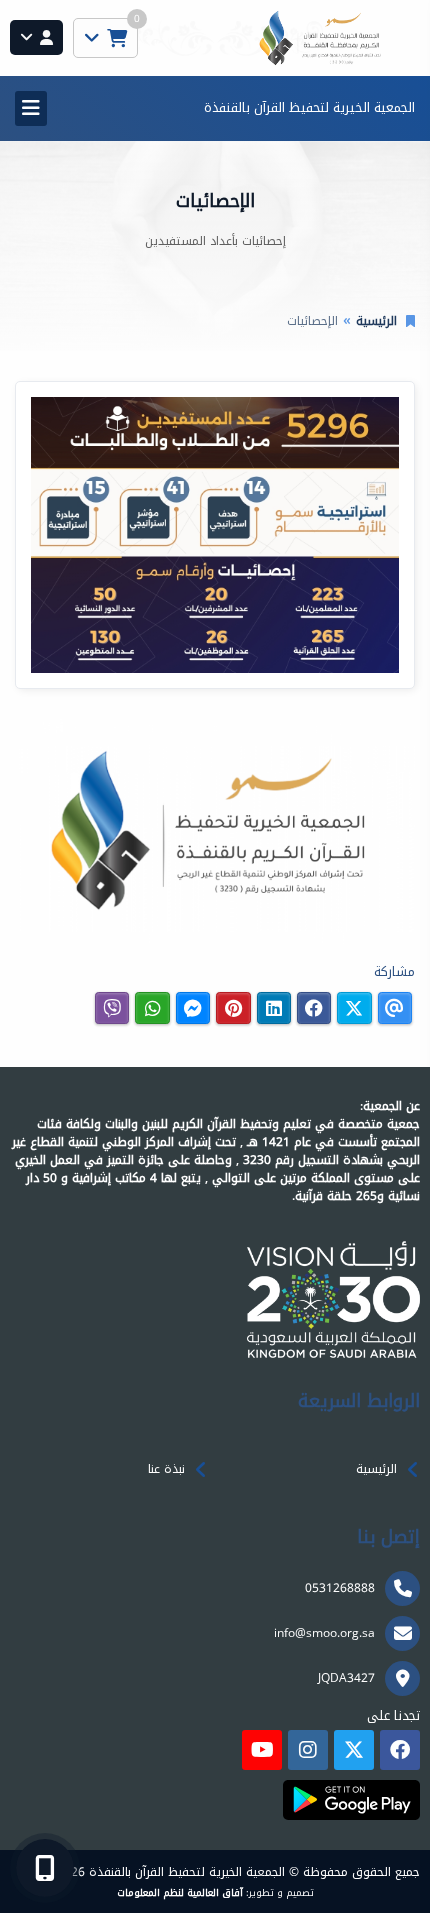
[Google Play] (351, 1800)
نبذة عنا (166, 1469)
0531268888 (340, 1588)
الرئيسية (376, 321)
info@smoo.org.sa (324, 1633)
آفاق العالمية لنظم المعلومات (180, 1893)
